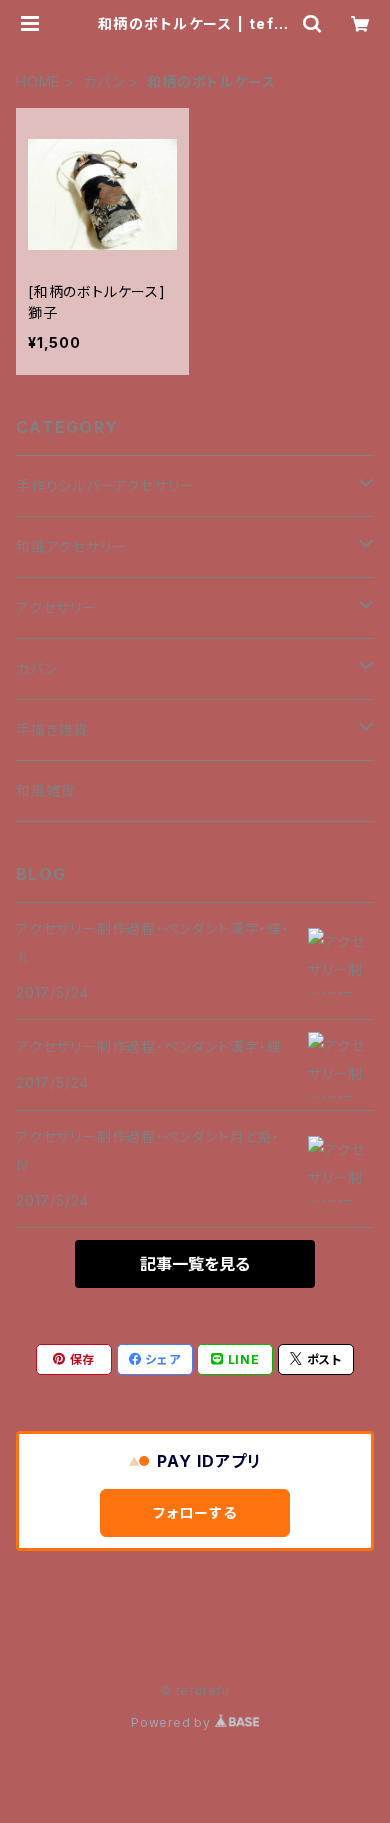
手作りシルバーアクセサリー (105, 485)
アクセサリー (56, 607)
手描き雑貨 (52, 729)
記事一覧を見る (195, 1264)
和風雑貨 (45, 790)
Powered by (173, 1722)
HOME (38, 81)
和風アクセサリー (71, 546)
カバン (103, 81)
